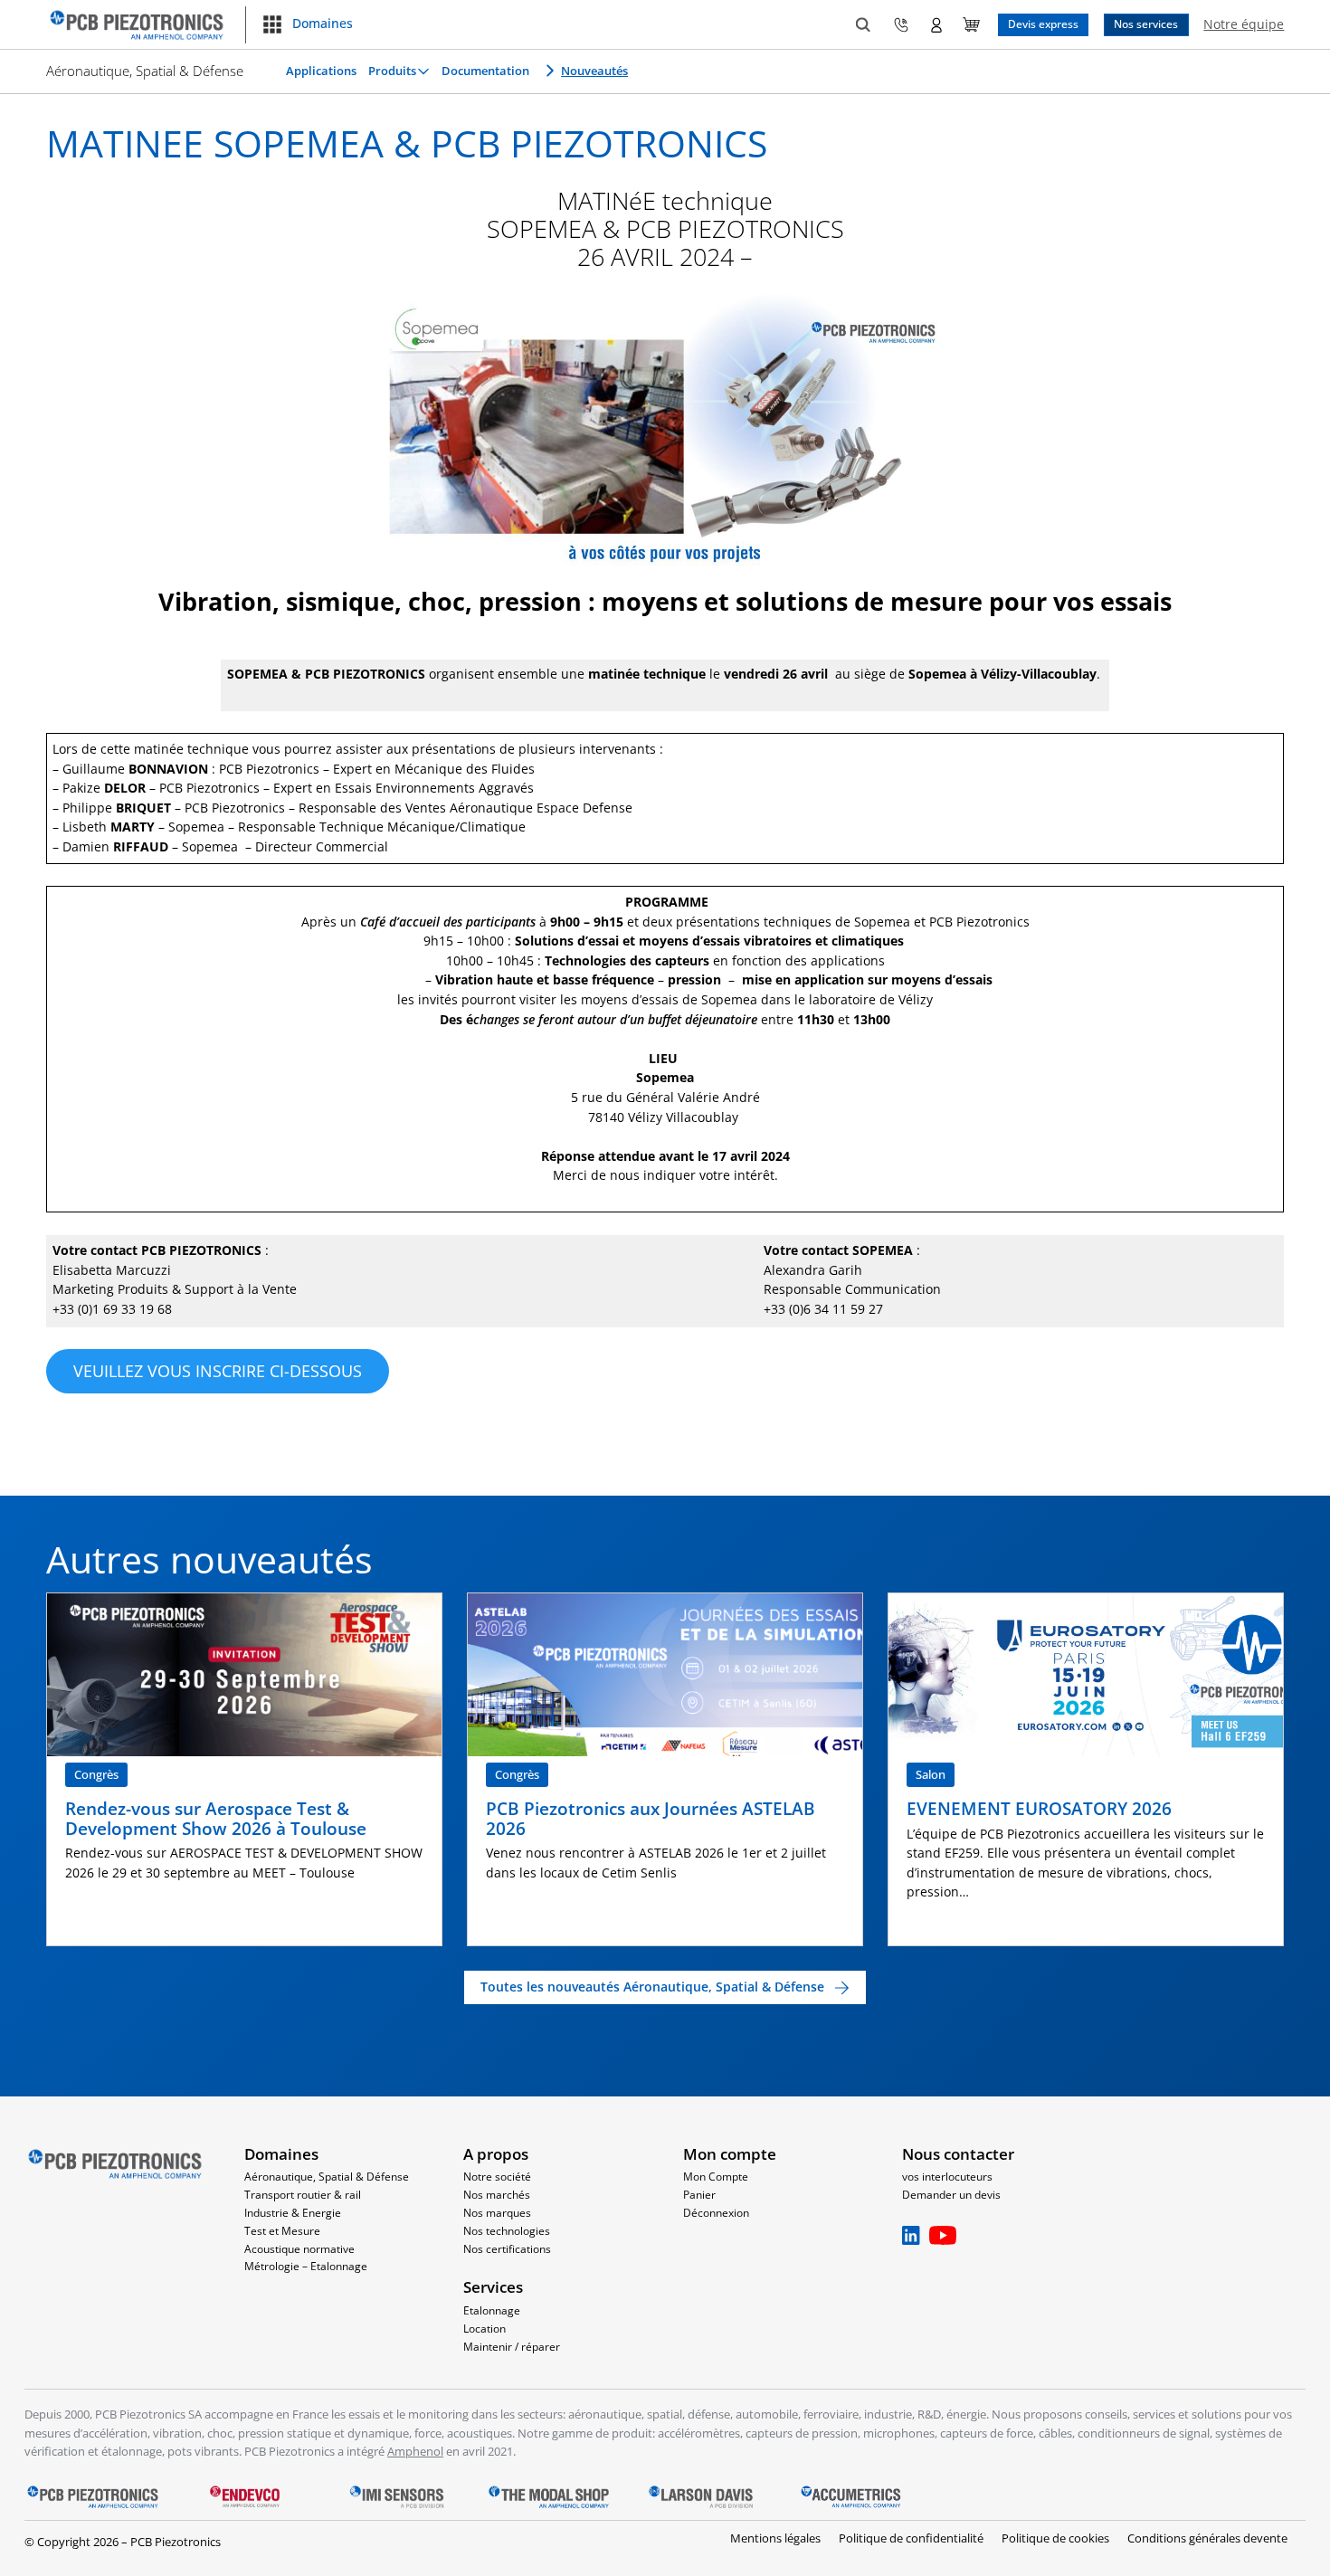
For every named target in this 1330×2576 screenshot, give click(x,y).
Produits (392, 71)
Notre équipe (1244, 24)
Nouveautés (594, 71)
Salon (931, 1774)
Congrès (96, 1774)
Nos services (1146, 24)
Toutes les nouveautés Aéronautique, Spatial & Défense (652, 1987)
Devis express (1043, 24)
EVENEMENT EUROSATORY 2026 (1039, 1809)
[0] (971, 25)
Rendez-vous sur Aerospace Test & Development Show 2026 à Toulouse (218, 1818)
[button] (307, 24)
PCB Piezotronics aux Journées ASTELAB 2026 (651, 1818)
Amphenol (415, 2451)
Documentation (485, 71)
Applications (321, 71)
